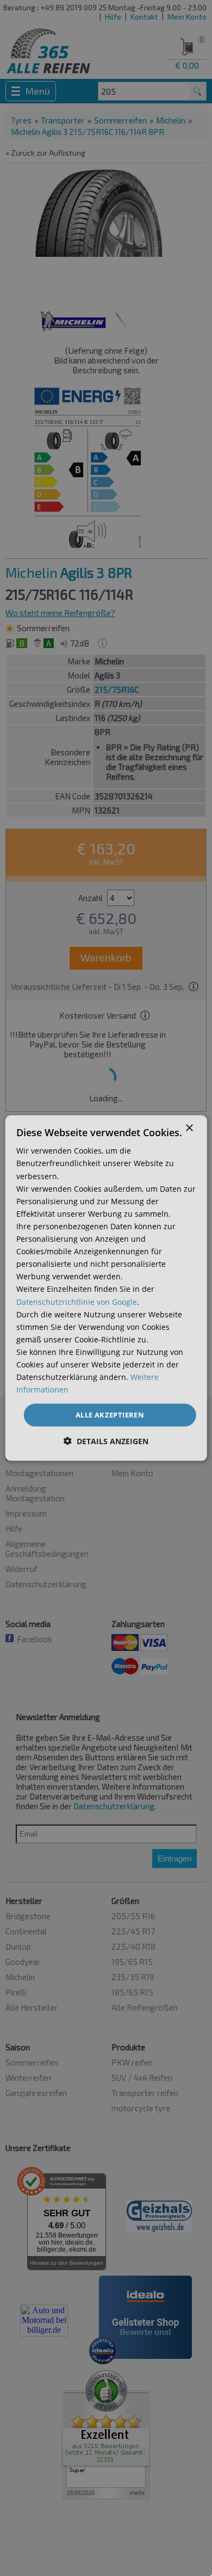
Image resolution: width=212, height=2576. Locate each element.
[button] (106, 1441)
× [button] (189, 1128)
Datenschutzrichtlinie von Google (77, 1301)
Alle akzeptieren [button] (110, 1415)
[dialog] (106, 1288)
